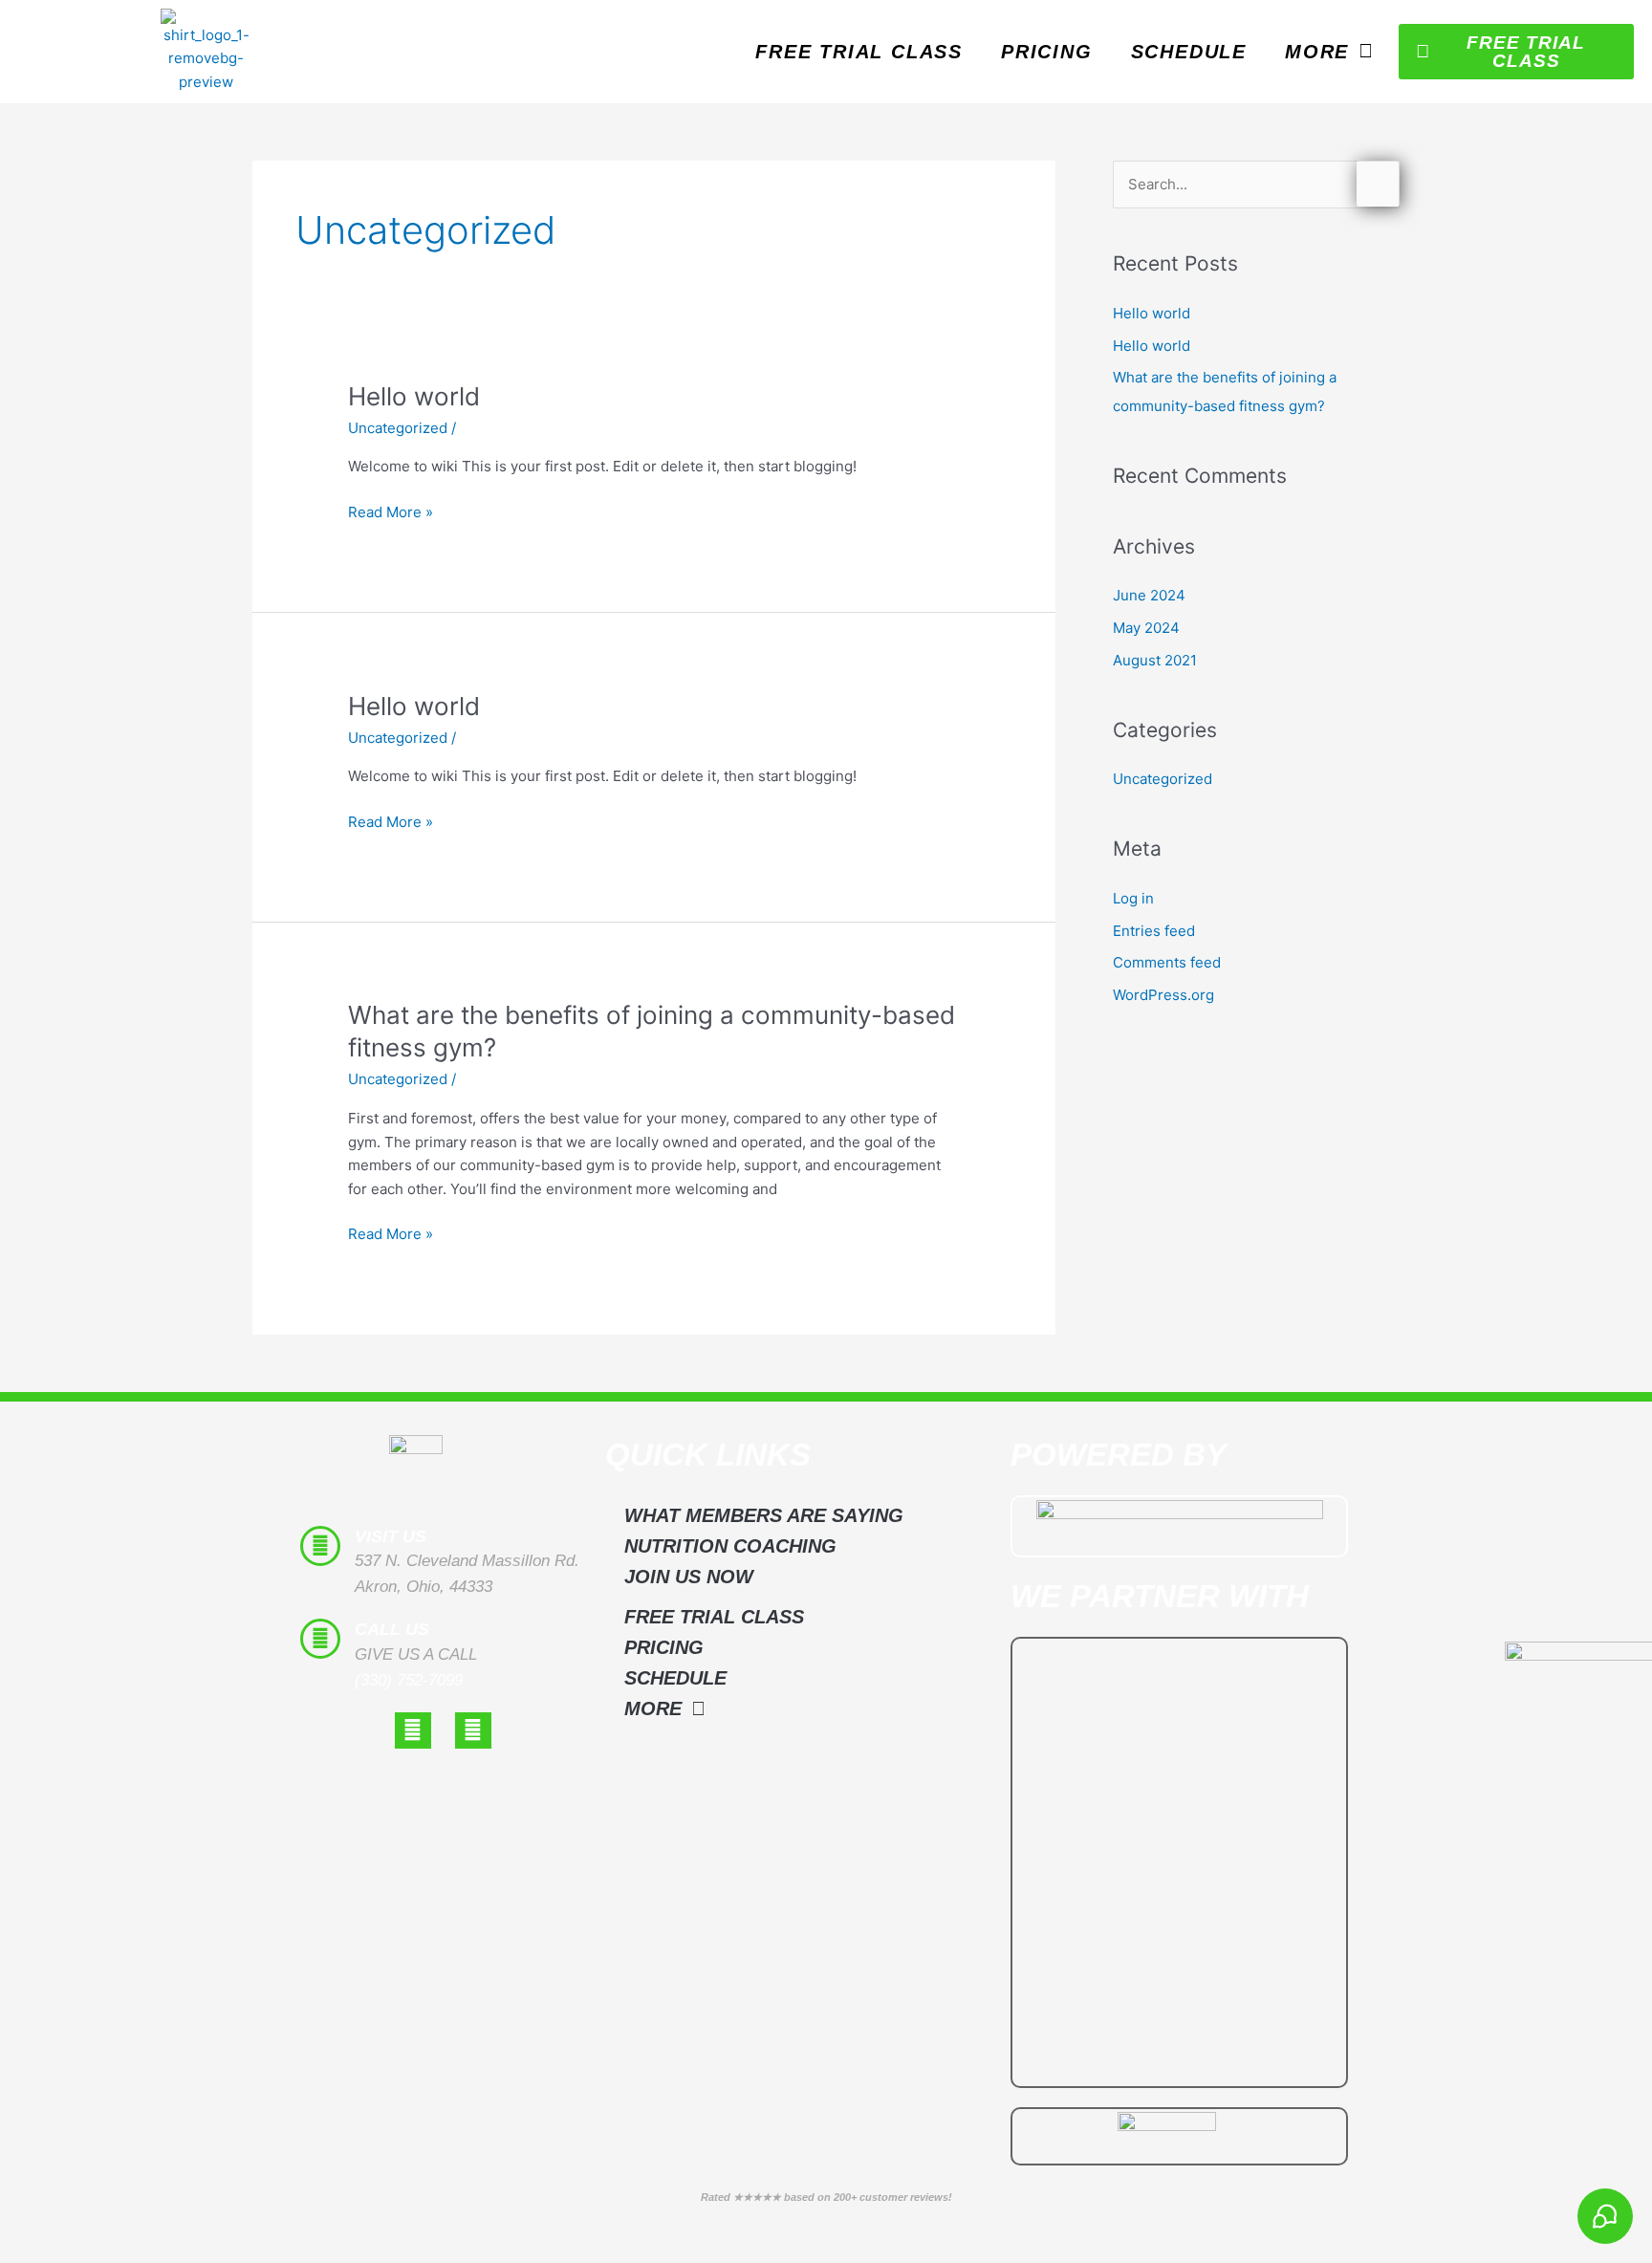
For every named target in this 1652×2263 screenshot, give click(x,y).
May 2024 (1146, 628)
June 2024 (1149, 595)
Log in (1133, 898)
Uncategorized (398, 428)
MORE (1317, 52)
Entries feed (1154, 931)
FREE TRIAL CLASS (859, 52)
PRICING (1047, 52)
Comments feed (1167, 962)
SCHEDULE (1189, 52)
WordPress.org (1163, 995)
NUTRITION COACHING (730, 1546)
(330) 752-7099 (409, 1680)
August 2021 (1155, 660)
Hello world (414, 396)
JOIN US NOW (689, 1577)
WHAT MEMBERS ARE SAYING (764, 1515)
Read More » (391, 511)
